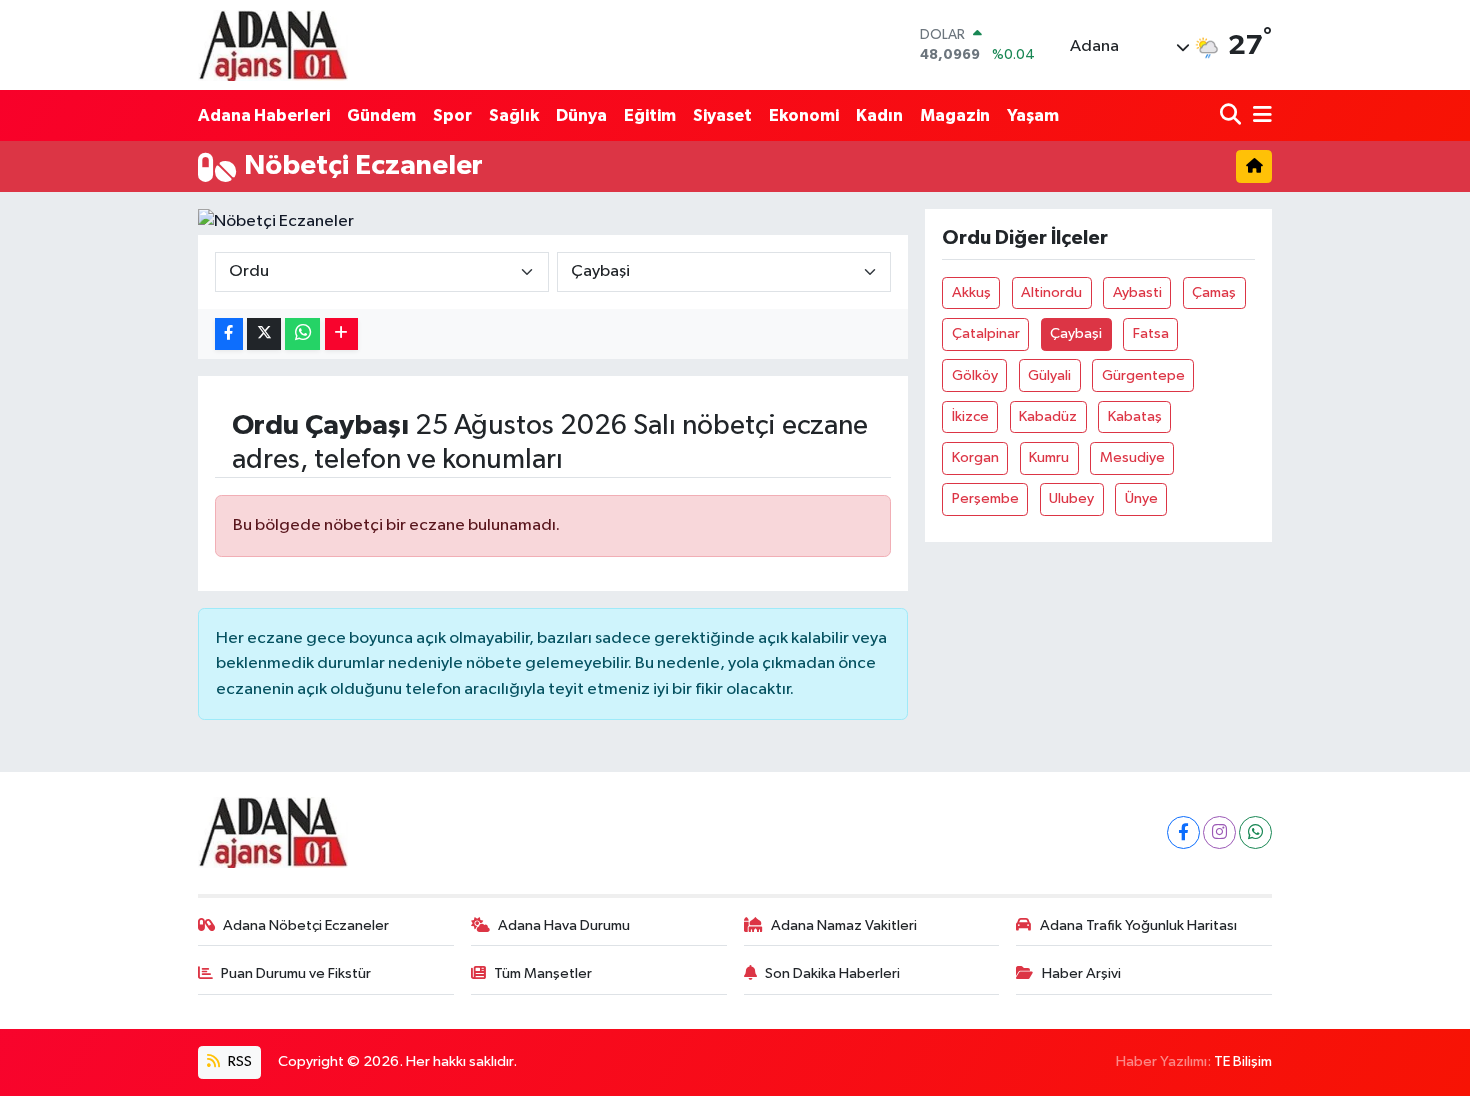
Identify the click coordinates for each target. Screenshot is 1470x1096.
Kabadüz (1048, 416)
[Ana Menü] (1259, 115)
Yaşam (1033, 115)
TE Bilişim (1243, 1061)
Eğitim (650, 115)
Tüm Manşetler (543, 973)
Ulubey (1071, 498)
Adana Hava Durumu (564, 925)
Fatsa (1151, 333)
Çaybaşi (1076, 333)
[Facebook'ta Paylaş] (229, 334)
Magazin (955, 115)
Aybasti (1137, 292)
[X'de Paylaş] (264, 334)
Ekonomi (804, 115)
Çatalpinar (986, 333)
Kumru (1049, 457)
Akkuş (971, 292)
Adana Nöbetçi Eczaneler (306, 925)
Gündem (381, 115)
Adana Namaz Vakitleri (844, 925)
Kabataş (1135, 416)
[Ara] (1232, 115)
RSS (238, 1061)
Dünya (581, 115)
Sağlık (514, 115)
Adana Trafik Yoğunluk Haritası (1138, 925)
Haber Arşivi (1081, 973)
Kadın (879, 115)
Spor (452, 115)
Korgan (975, 457)
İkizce (970, 416)
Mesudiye (1132, 457)
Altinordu (1051, 292)
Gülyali (1049, 375)
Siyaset (722, 115)
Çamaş (1214, 292)
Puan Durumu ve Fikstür (296, 973)
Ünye (1141, 498)
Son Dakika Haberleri (832, 973)
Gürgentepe (1143, 375)
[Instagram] (1219, 832)
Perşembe (985, 498)
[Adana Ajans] (273, 45)
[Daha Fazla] (341, 334)
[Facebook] (1183, 832)
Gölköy (975, 375)
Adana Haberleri (264, 115)
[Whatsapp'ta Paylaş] (302, 334)
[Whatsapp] (1255, 832)
